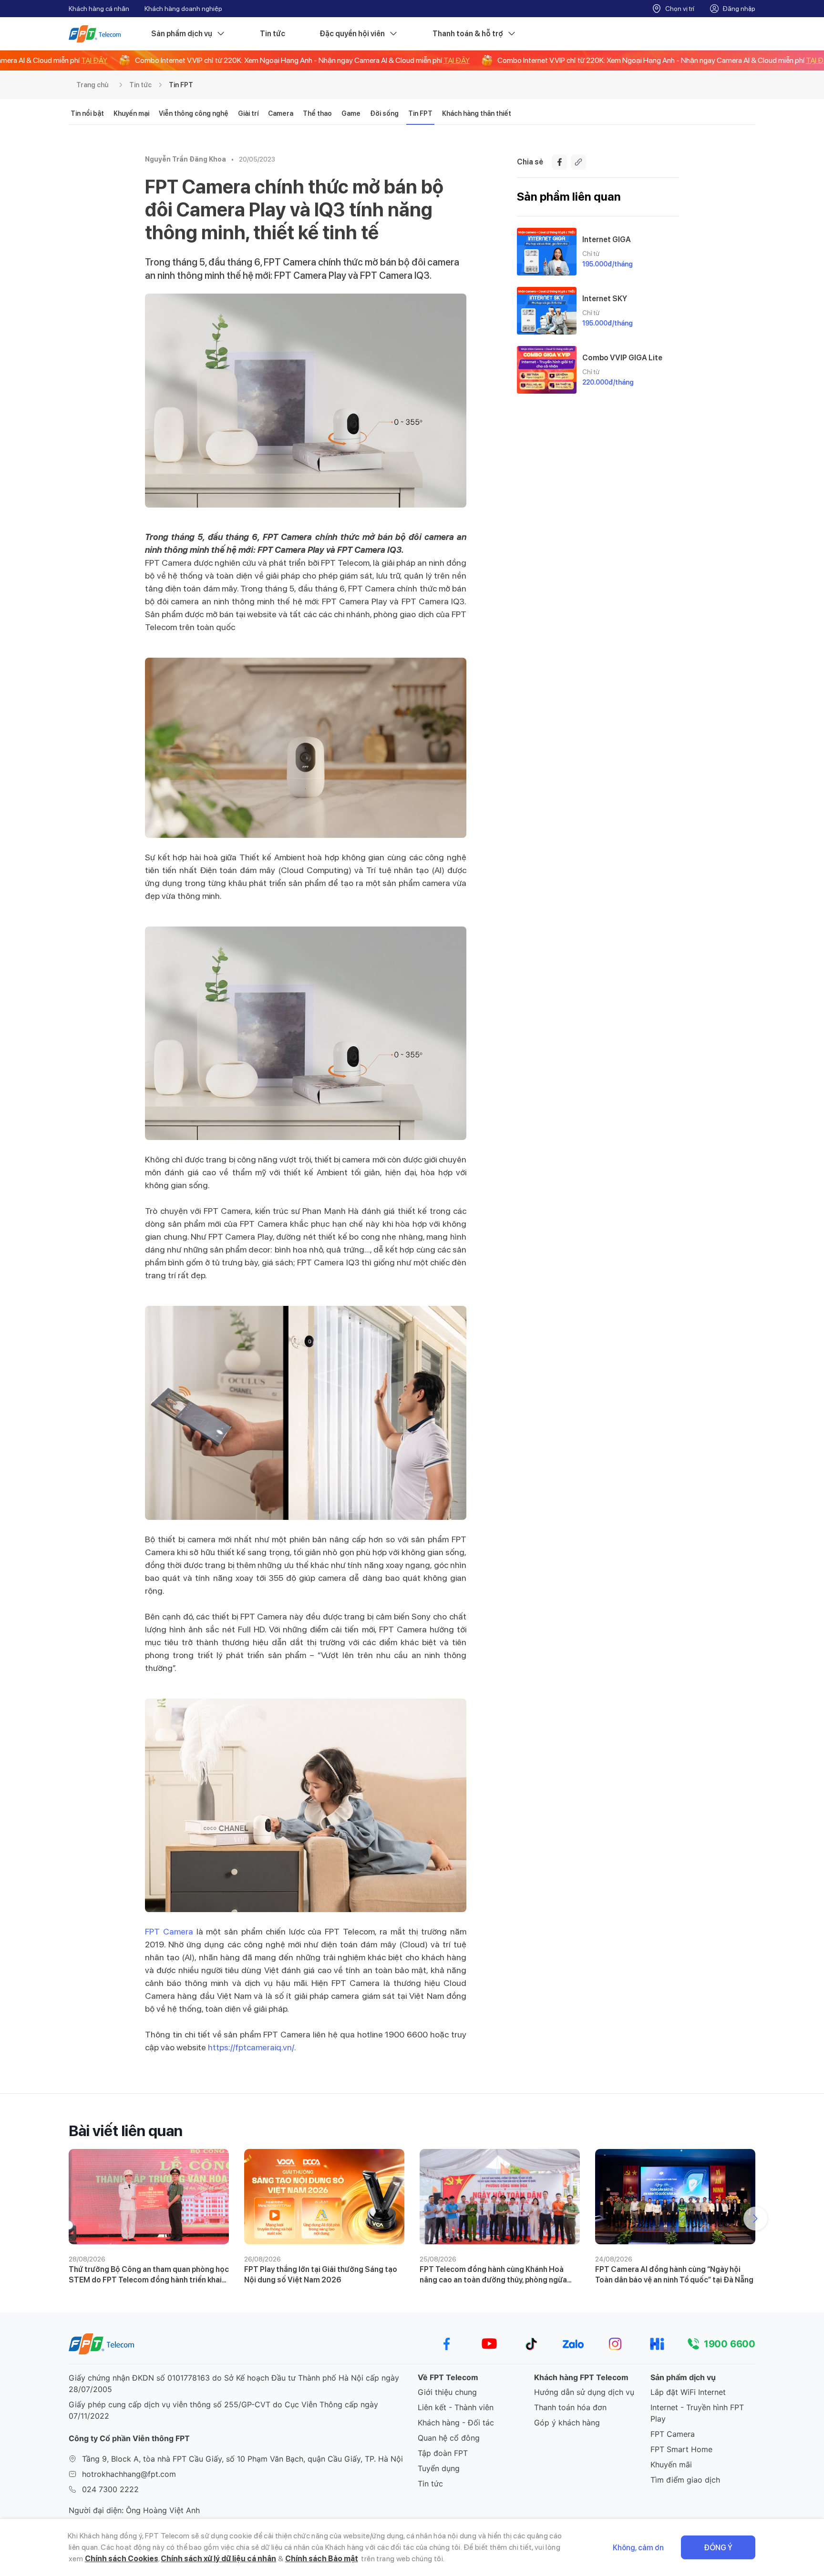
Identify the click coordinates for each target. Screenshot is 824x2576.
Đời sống (384, 113)
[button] (755, 2219)
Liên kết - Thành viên (456, 2407)
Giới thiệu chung (447, 2392)
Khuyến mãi (671, 2464)
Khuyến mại (131, 113)
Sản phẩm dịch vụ (182, 34)
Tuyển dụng (439, 2468)
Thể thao (317, 113)
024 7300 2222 (110, 2489)
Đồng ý (718, 2548)
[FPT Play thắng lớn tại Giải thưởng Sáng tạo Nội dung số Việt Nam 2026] (324, 2197)
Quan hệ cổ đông (449, 2438)
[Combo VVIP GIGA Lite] (547, 370)
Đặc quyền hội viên (352, 34)
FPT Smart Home (681, 2449)
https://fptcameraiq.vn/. (253, 2047)
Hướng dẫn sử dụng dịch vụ (584, 2392)
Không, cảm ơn (638, 2548)
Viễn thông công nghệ (194, 113)
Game (351, 113)
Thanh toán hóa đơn (570, 2407)
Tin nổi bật (87, 113)
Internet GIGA (607, 239)
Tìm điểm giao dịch (685, 2480)
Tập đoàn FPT (443, 2453)
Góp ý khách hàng (567, 2423)
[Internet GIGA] (547, 252)
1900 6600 (730, 2344)
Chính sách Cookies (122, 2559)
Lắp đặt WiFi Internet (688, 2392)
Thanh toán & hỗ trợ (468, 34)
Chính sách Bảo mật (322, 2559)
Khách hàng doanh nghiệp (183, 9)
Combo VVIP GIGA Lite (622, 358)
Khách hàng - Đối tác (456, 2423)
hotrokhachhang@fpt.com (129, 2474)
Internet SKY (605, 299)
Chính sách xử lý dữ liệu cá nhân (218, 2559)
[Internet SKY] (547, 311)
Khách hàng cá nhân (99, 9)
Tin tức (273, 34)
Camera (281, 113)
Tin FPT (181, 85)
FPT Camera (169, 1931)
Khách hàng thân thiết (477, 113)
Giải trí (248, 113)
